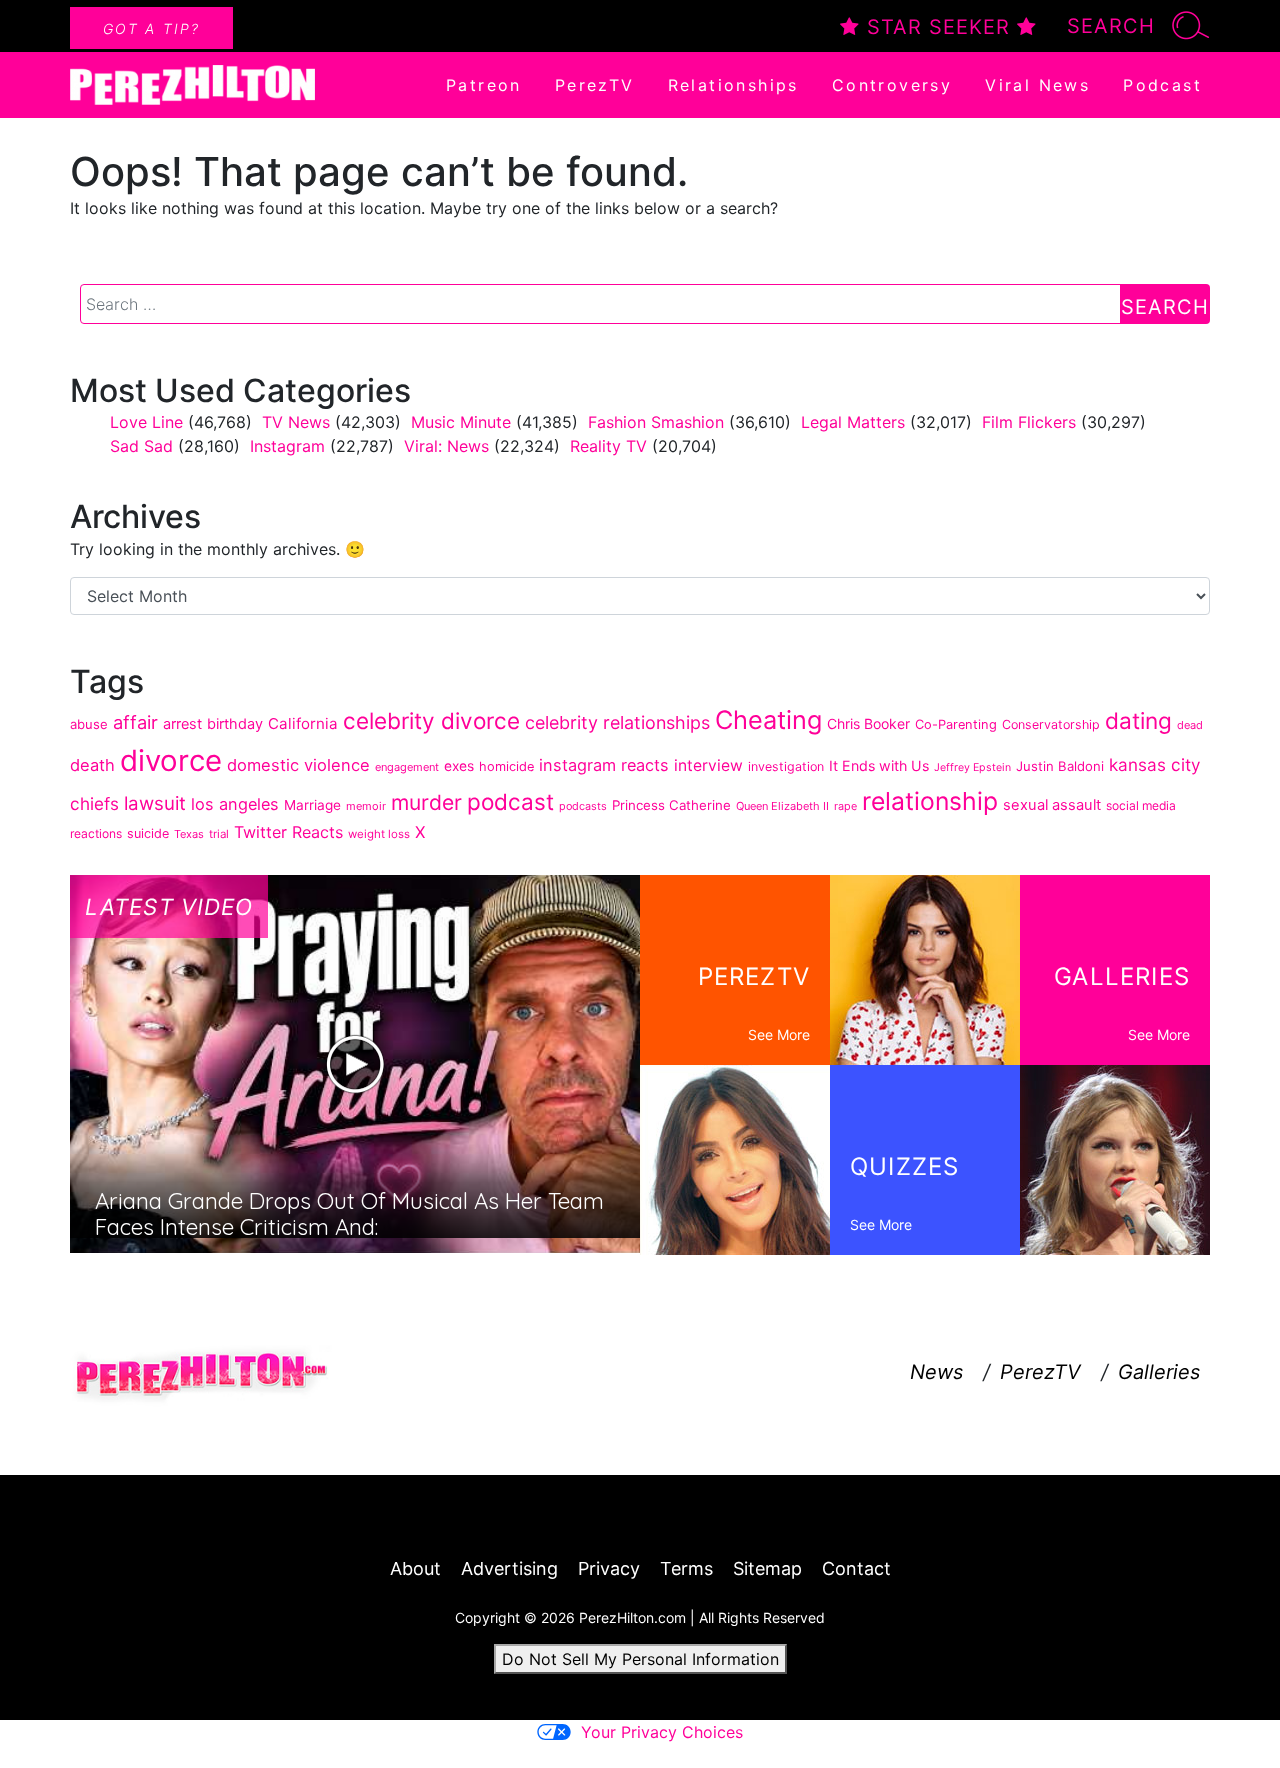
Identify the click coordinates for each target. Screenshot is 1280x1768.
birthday (235, 723)
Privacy (609, 1568)
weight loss (379, 834)
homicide (506, 766)
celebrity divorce (431, 720)
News (936, 1372)
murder (426, 802)
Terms (686, 1568)
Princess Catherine (671, 805)
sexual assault (1052, 805)
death (92, 765)
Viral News (1037, 85)
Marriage (312, 805)
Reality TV (608, 446)
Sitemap (767, 1568)
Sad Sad (141, 446)
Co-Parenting (956, 724)
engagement (407, 767)
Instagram (287, 446)
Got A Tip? (151, 28)
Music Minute (461, 422)
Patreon (484, 85)
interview (708, 765)
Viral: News (446, 446)
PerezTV (595, 85)
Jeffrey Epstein (972, 767)
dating (1138, 720)
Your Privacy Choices (662, 1732)
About (415, 1568)
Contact (856, 1568)
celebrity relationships (617, 722)
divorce (171, 760)
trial (219, 834)
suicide (148, 833)
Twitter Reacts (288, 832)
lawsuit (155, 803)
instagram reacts (604, 765)
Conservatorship (1051, 724)
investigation (786, 766)
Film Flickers (1029, 422)
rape (845, 806)
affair (135, 722)
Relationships (733, 85)
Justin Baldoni (1060, 766)
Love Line (146, 422)
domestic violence (298, 765)
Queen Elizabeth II (782, 806)
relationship (930, 801)
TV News (296, 422)
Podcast (1162, 85)
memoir (366, 806)
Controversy (892, 85)
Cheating (768, 719)
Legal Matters (853, 422)
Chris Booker (868, 723)
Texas (189, 834)
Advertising (509, 1568)
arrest (182, 723)
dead (1190, 725)
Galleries (1159, 1372)
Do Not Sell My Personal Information (640, 1659)
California (303, 723)
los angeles (235, 804)
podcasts (583, 806)
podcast (510, 801)
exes (459, 766)
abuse (89, 724)
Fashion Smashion (656, 422)
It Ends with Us (879, 765)
